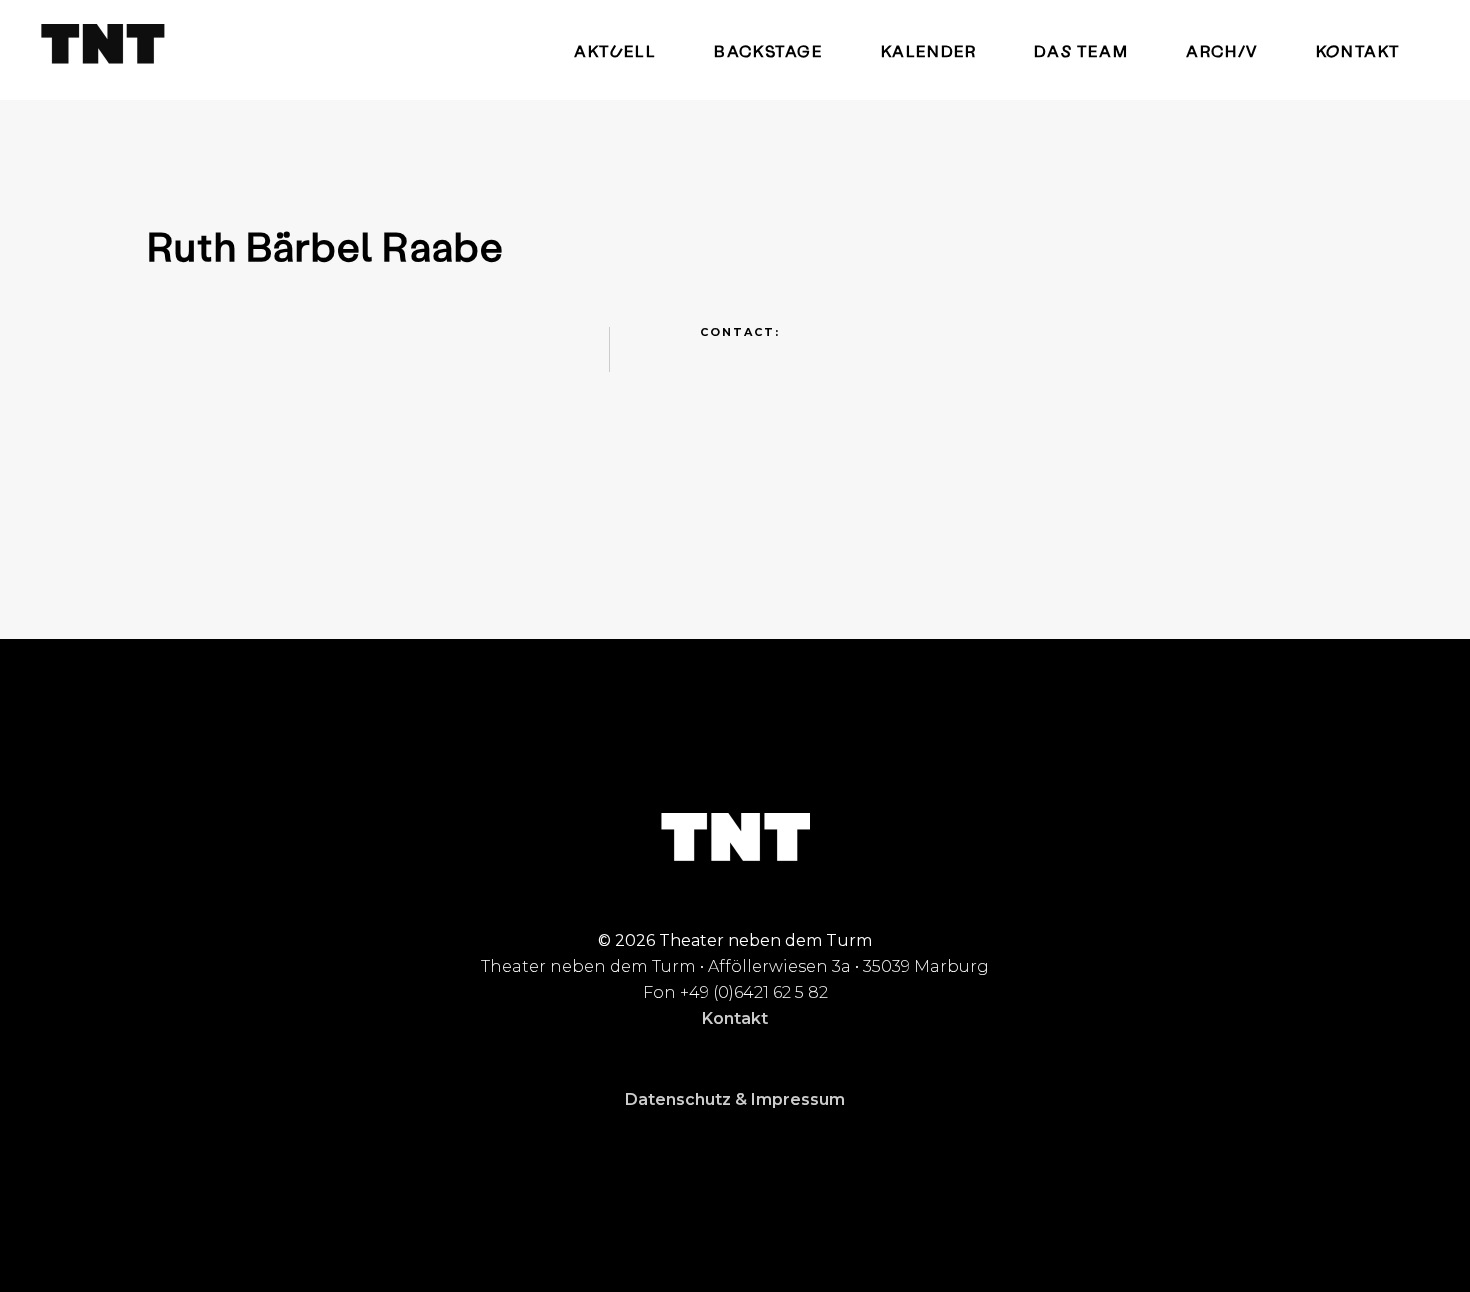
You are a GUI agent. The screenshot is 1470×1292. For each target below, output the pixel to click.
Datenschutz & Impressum (735, 1099)
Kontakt (735, 1018)
